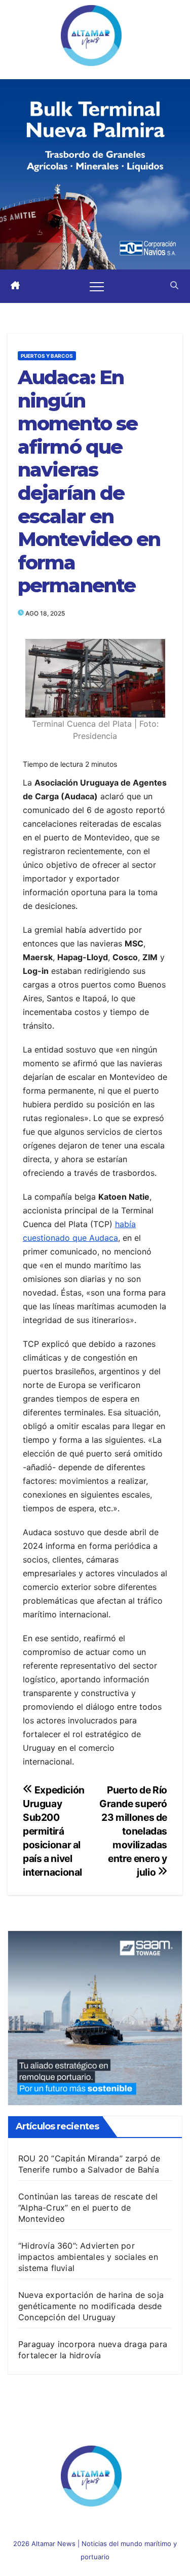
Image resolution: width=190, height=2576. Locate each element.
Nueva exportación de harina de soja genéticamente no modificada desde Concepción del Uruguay (91, 2306)
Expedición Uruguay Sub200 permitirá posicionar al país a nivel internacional (54, 1831)
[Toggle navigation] (97, 286)
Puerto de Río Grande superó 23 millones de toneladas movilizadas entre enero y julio (133, 1831)
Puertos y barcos (47, 356)
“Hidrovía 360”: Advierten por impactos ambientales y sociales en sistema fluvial (88, 2257)
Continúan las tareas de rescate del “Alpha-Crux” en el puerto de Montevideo (88, 2208)
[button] (174, 286)
